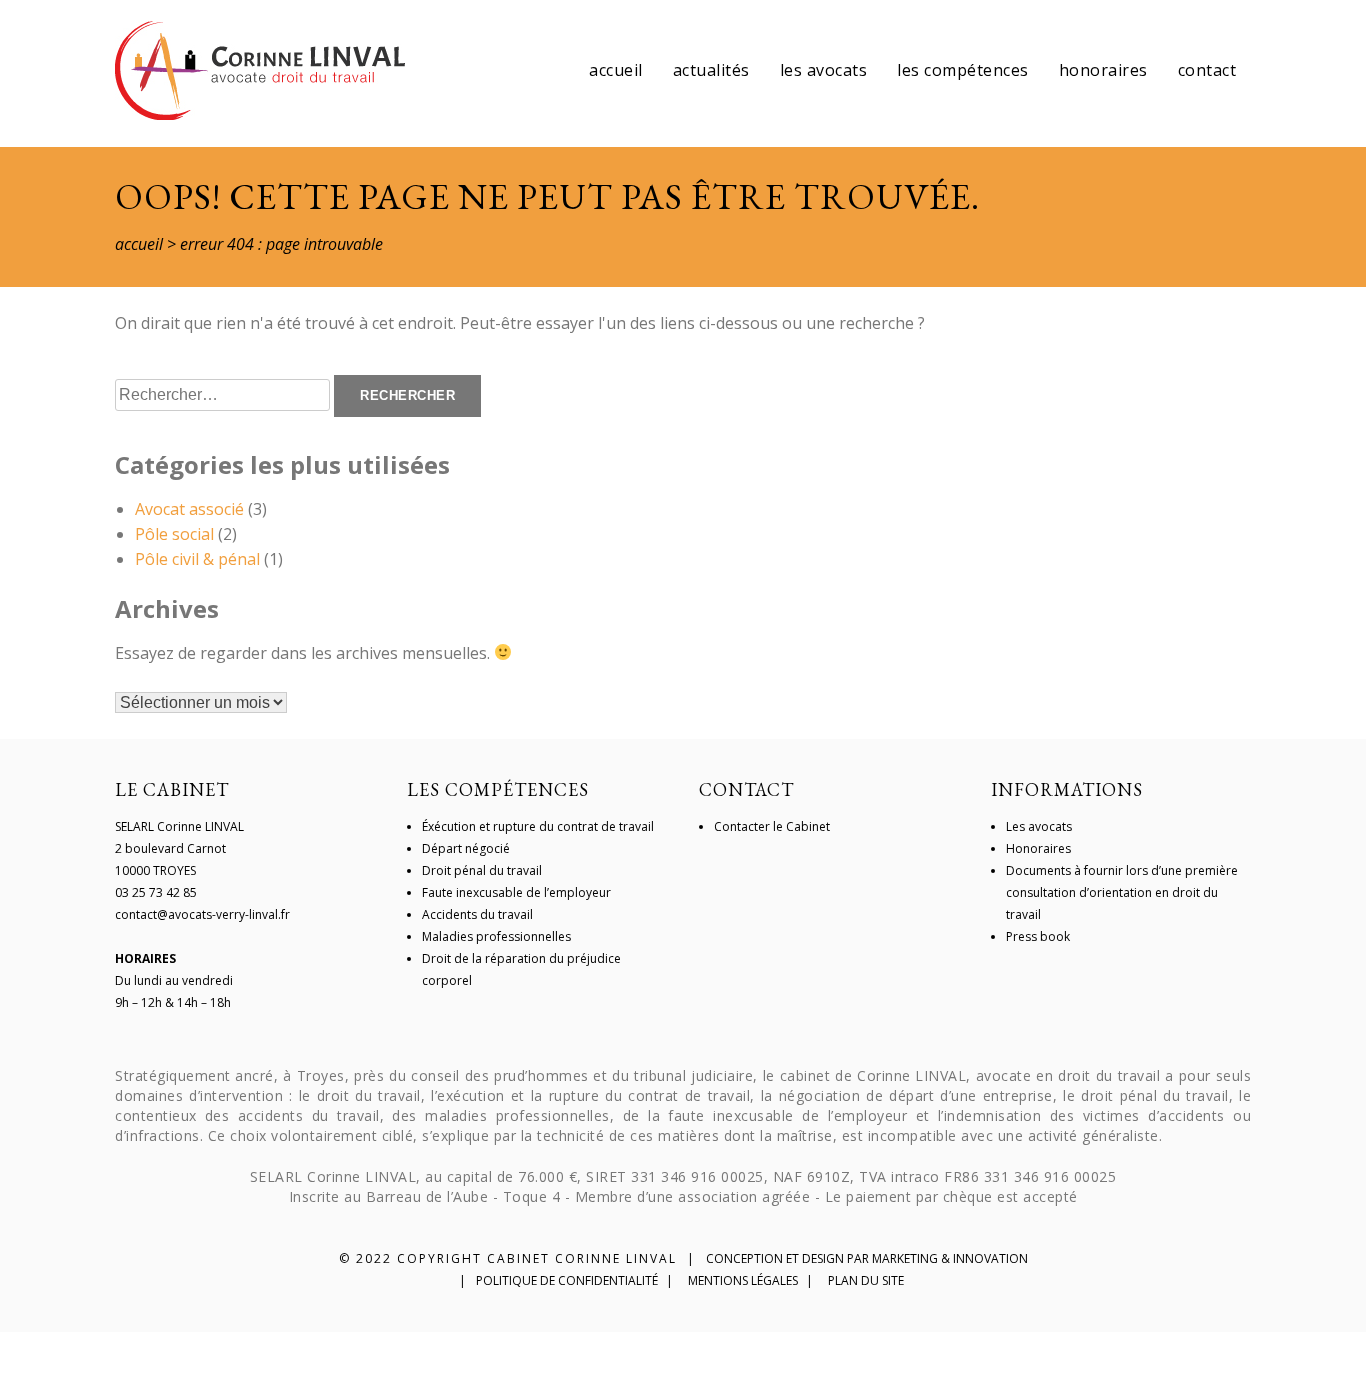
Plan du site (866, 1280)
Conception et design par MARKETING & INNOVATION (867, 1258)
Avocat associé (189, 509)
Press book (1038, 936)
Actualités (711, 70)
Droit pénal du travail (482, 870)
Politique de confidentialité (567, 1280)
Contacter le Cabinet (772, 826)
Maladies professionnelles (496, 936)
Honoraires (1103, 70)
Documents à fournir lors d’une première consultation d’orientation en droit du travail (1122, 892)
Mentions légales (743, 1280)
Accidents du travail (477, 914)
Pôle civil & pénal (197, 559)
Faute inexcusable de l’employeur (516, 892)
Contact (1207, 70)
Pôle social (174, 534)
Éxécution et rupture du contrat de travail (538, 826)
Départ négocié (466, 848)
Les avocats (824, 70)
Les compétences (963, 70)
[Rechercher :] (224, 394)
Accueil (616, 70)
